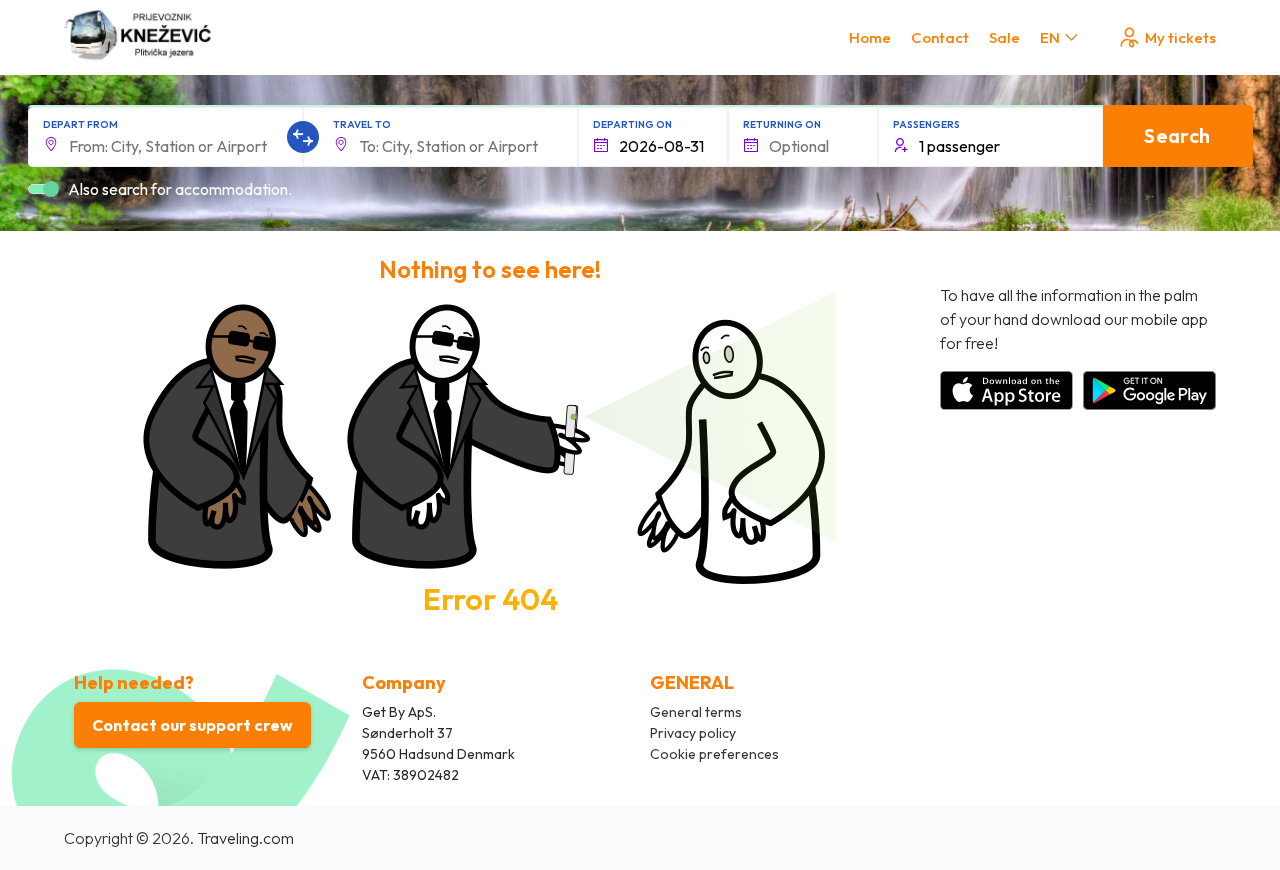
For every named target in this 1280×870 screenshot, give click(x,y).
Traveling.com (245, 838)
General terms (696, 712)
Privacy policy (693, 733)
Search (1177, 135)
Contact (940, 37)
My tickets (1180, 37)
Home (870, 37)
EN (1050, 37)
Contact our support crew (192, 725)
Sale (1004, 37)
